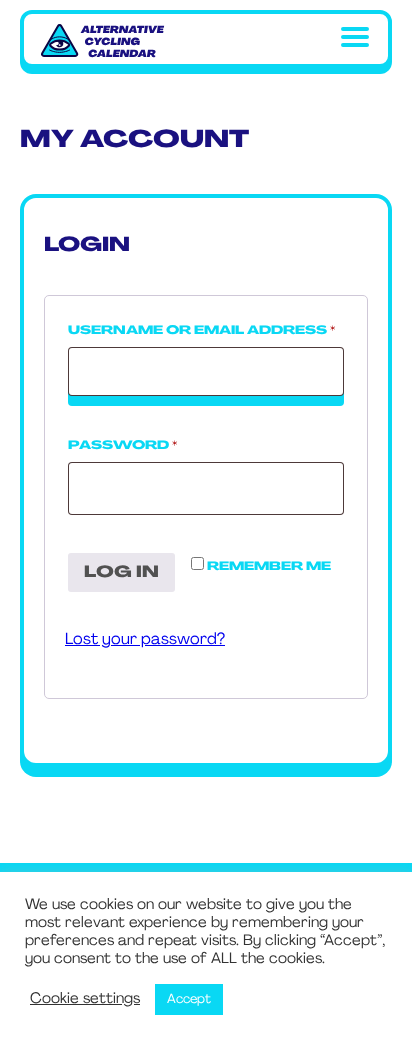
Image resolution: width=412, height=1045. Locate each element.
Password (164, 445)
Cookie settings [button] (85, 999)
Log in (121, 573)
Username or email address (206, 330)
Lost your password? (145, 640)
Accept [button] (189, 999)
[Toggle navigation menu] (355, 42)
